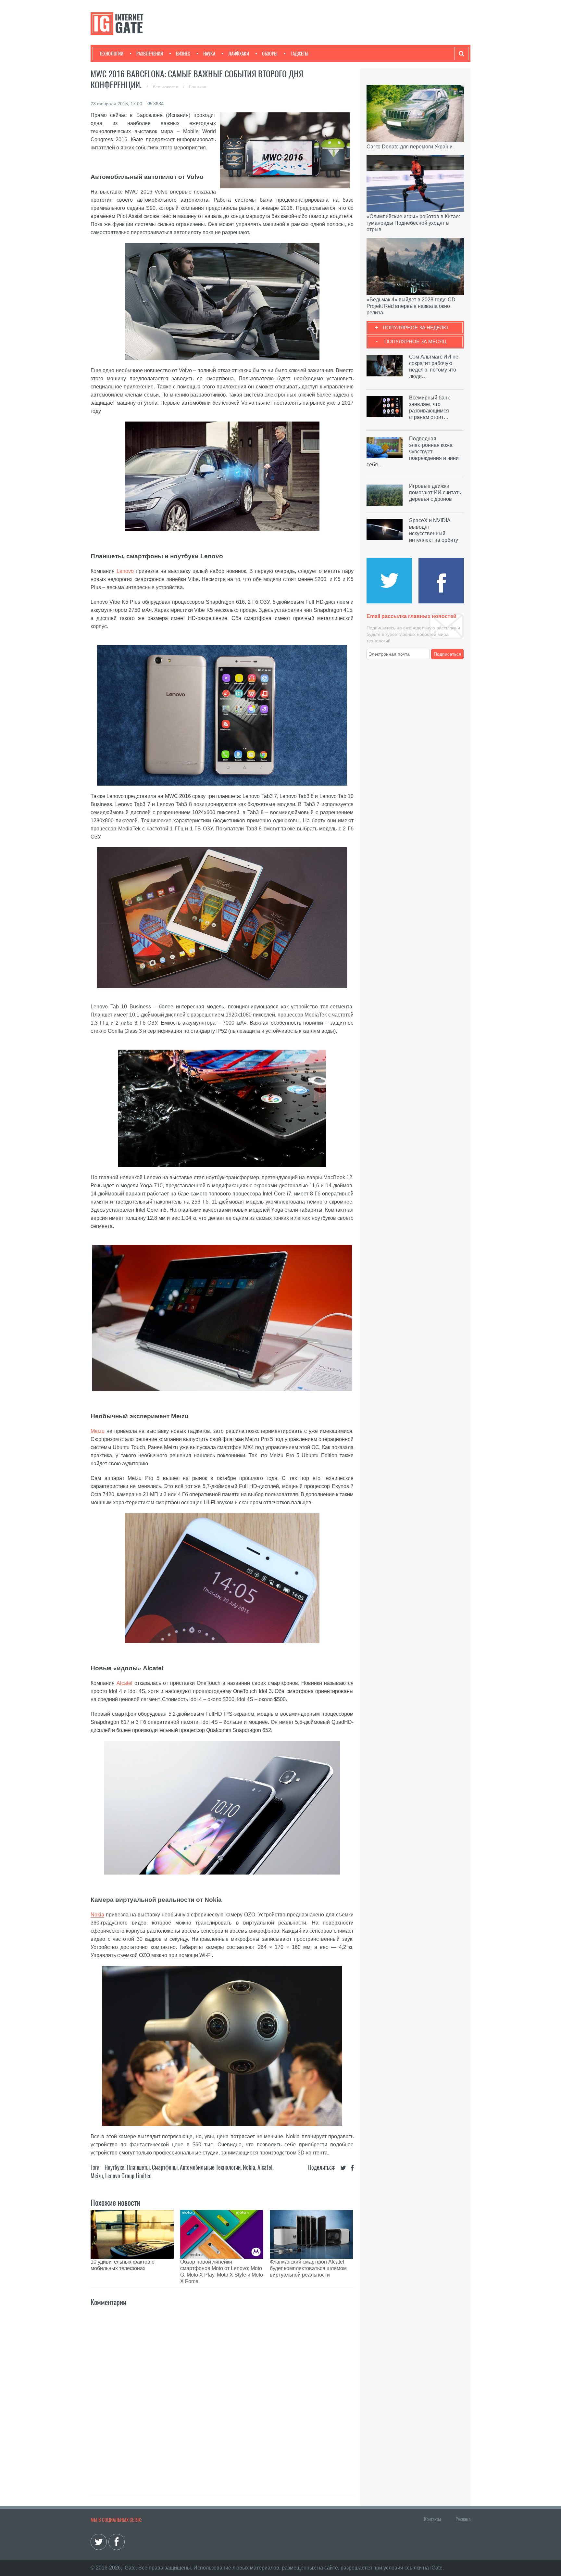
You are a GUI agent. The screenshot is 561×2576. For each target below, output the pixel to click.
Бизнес (183, 54)
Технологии (111, 54)
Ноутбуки (114, 2167)
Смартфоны (165, 2167)
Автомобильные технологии (210, 2167)
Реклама (463, 2519)
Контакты (432, 2519)
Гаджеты (299, 54)
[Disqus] (222, 2394)
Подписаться (448, 654)
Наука (209, 54)
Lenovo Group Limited (128, 2176)
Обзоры (270, 54)
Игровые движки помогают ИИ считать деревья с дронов (435, 492)
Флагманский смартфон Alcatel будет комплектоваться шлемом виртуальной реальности (308, 2268)
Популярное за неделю (415, 328)
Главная (198, 87)
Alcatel (125, 1683)
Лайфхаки (239, 54)
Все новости (166, 87)
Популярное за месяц (415, 341)
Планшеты (138, 2167)
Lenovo (125, 571)
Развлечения (150, 54)
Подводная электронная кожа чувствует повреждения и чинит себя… (414, 452)
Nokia (97, 1915)
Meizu (98, 1431)
